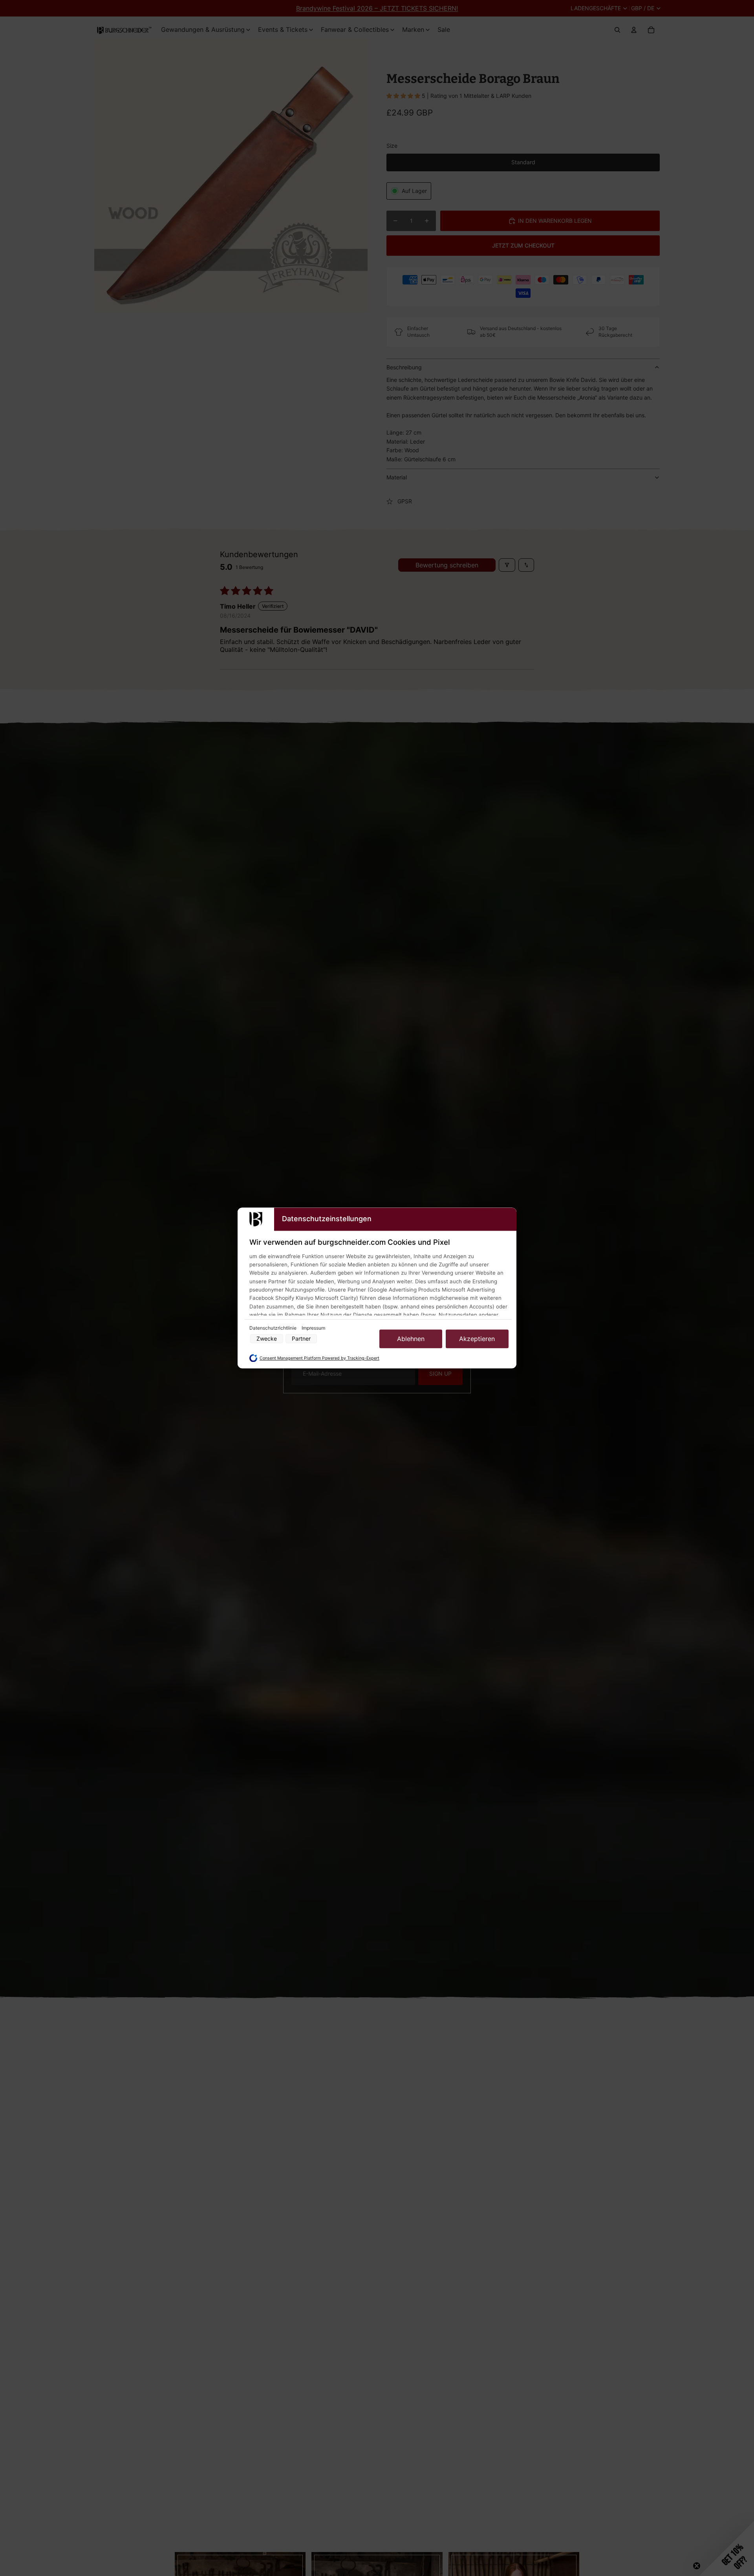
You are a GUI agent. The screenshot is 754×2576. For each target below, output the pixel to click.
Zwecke (267, 1339)
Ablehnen (411, 1339)
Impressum (313, 1328)
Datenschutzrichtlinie (274, 1328)
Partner (301, 1339)
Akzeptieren (477, 1339)
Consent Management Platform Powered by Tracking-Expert (319, 1358)
